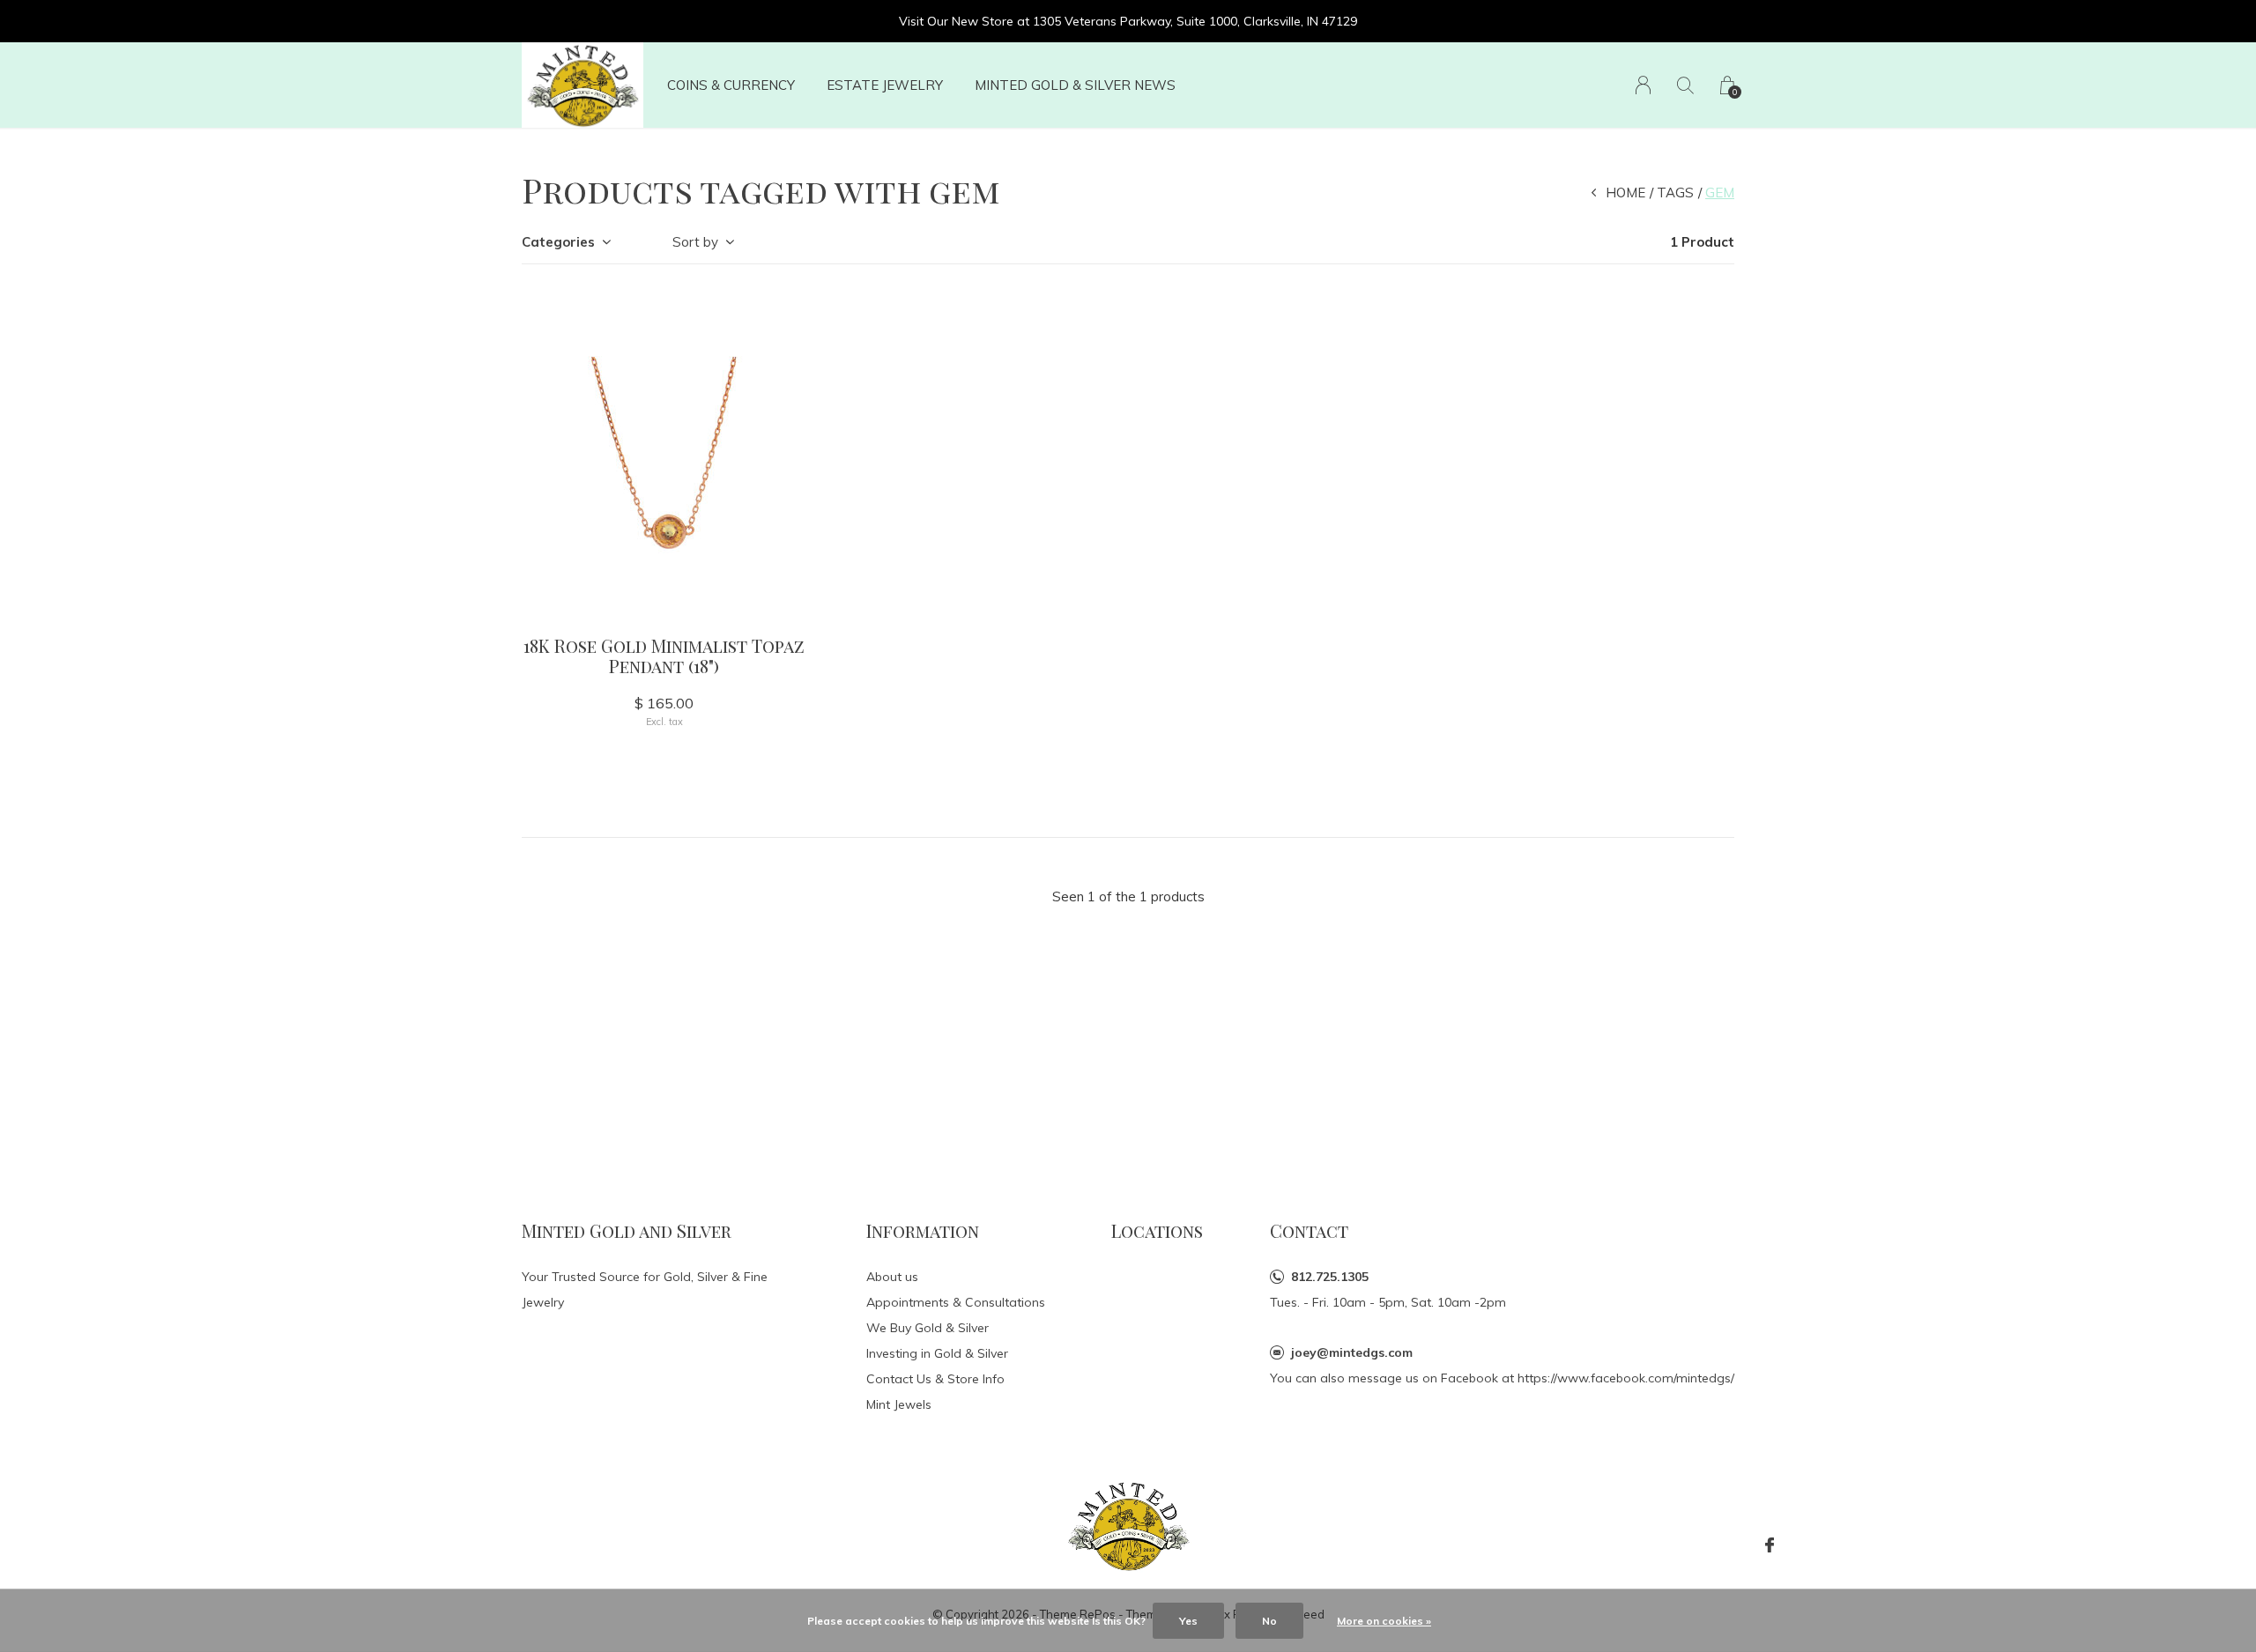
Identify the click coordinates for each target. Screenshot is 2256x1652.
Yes (1188, 1621)
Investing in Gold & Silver (937, 1353)
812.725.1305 (1330, 1277)
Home (1625, 193)
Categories (558, 242)
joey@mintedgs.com (1352, 1352)
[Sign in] (1643, 85)
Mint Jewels (899, 1404)
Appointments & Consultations (956, 1302)
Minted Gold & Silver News (1075, 85)
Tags (1675, 193)
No (1269, 1621)
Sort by (695, 242)
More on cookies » (1384, 1621)
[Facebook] (1770, 1545)
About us (892, 1277)
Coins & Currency (731, 85)
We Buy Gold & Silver (928, 1328)
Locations (1157, 1230)
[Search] (1685, 85)
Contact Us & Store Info (935, 1379)
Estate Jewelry (885, 85)
